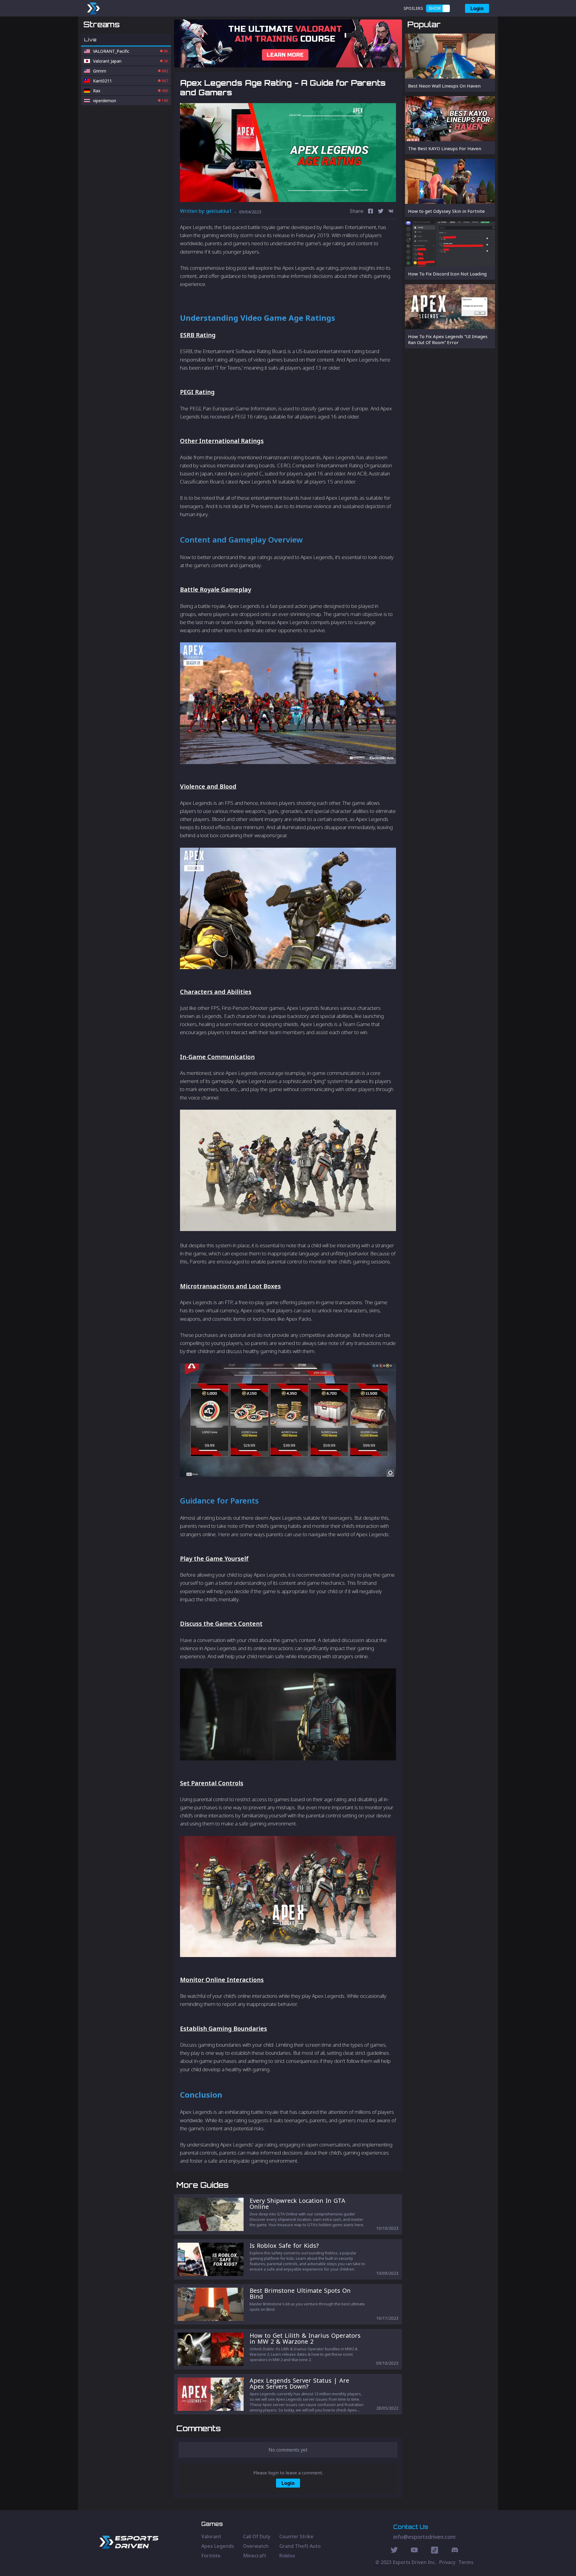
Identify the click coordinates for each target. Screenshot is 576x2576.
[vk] (391, 212)
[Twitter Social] (394, 2551)
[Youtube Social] (414, 2551)
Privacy (447, 2562)
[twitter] (381, 212)
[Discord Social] (435, 2551)
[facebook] (370, 212)
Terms (466, 2562)
